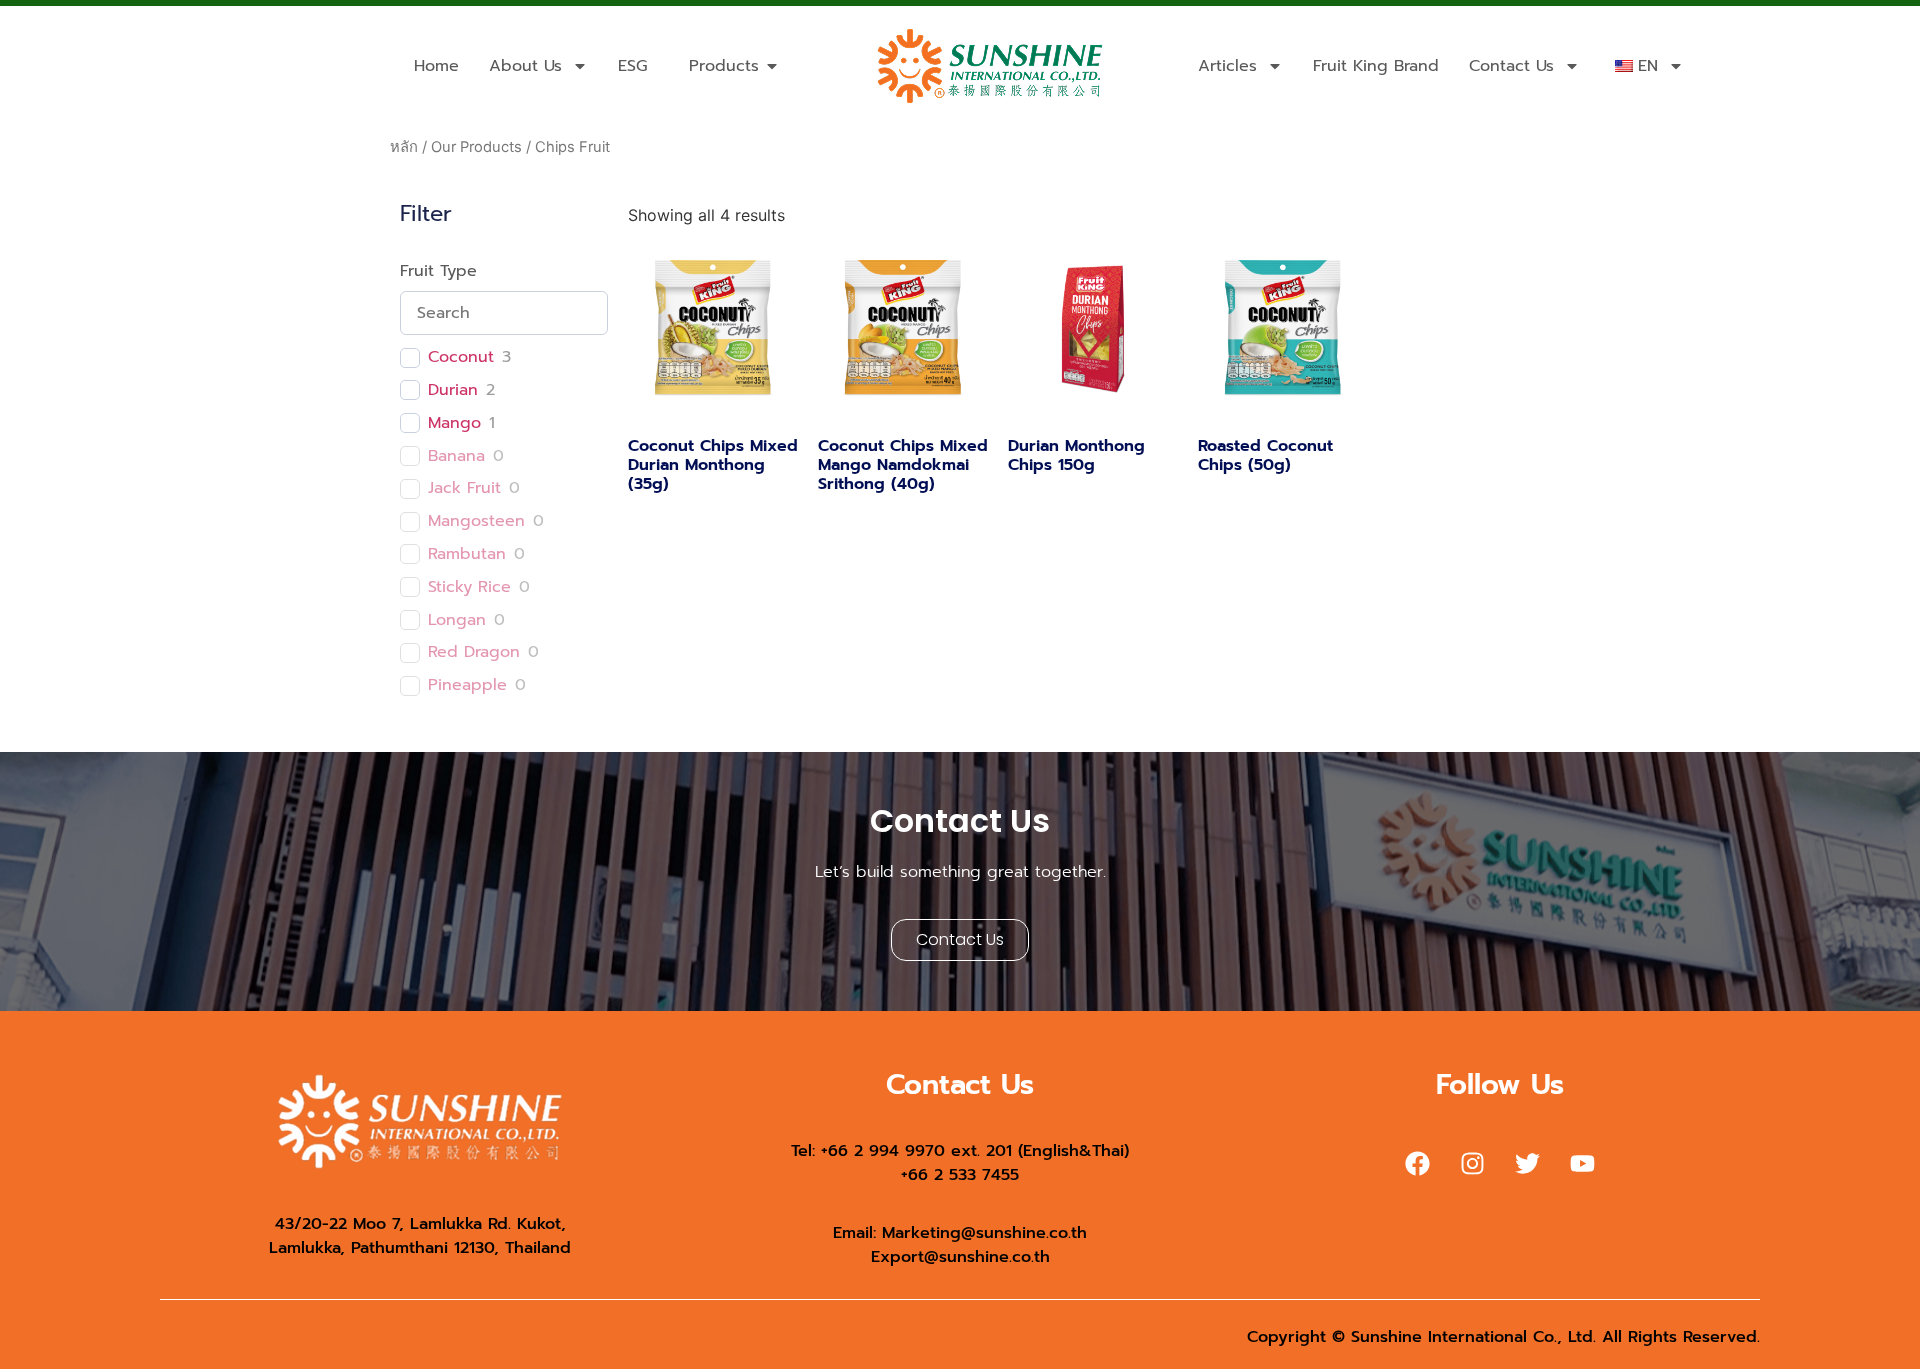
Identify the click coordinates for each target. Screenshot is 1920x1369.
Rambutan (467, 554)
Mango (454, 423)
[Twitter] (1528, 1164)
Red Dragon (474, 652)
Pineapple (467, 685)
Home (436, 66)
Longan (457, 620)
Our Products (476, 147)
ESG (632, 66)
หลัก (404, 147)
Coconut (461, 357)
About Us (525, 66)
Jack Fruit (464, 488)
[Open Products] (772, 66)
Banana (456, 456)
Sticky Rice (469, 587)
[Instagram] (1473, 1164)
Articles (1227, 66)
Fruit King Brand (1376, 66)
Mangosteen (476, 521)
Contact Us (1511, 66)
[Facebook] (1418, 1164)
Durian (453, 390)
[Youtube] (1583, 1164)
